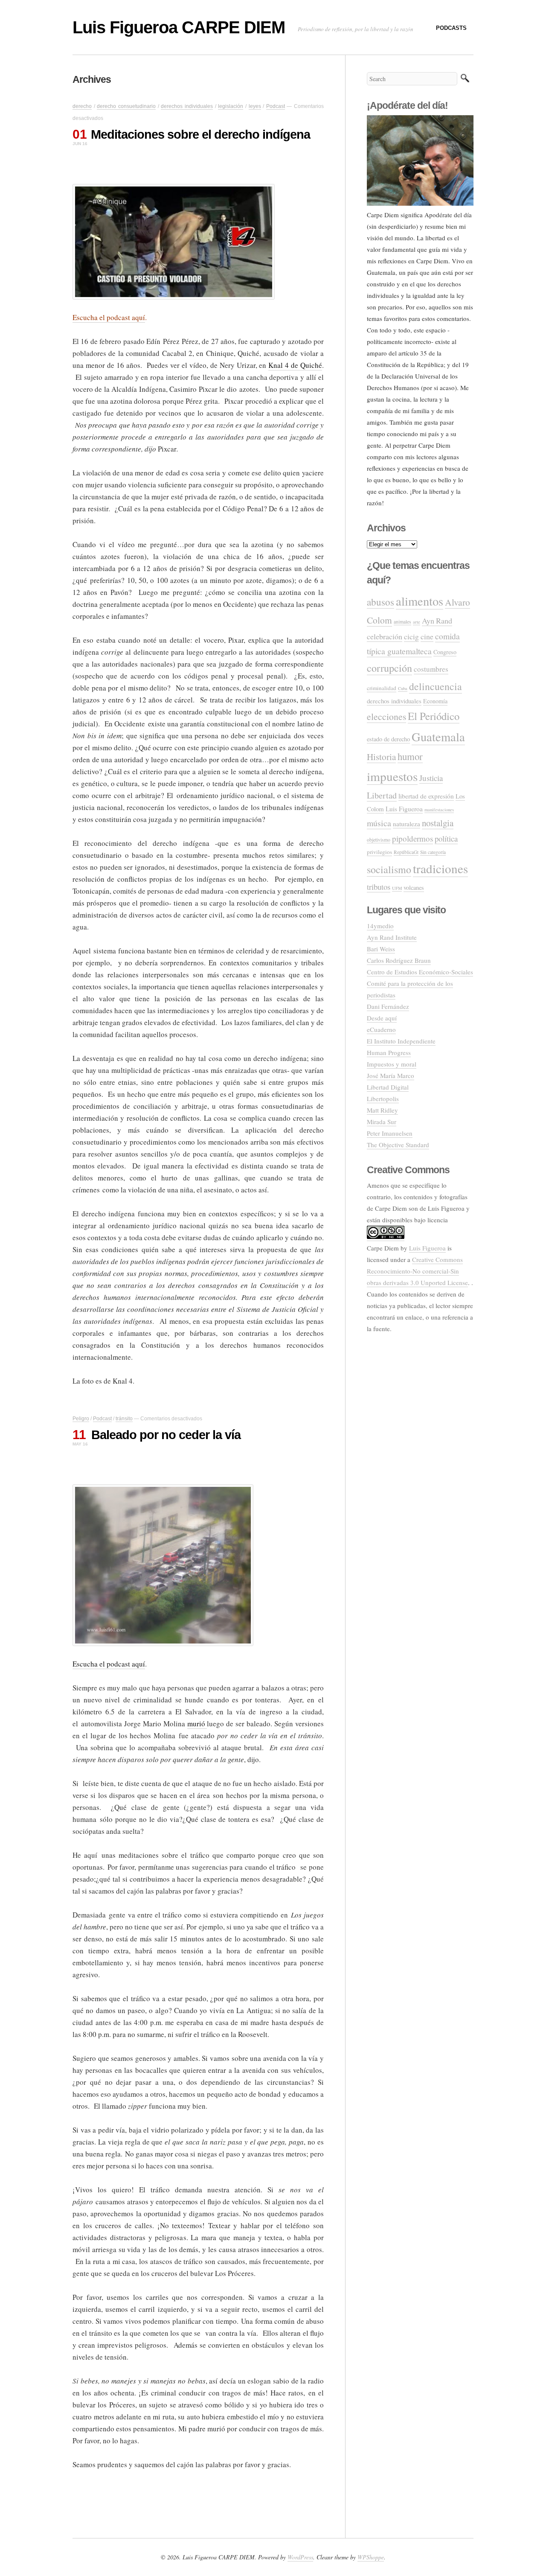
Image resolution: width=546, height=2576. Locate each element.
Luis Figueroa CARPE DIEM (179, 27)
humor (410, 756)
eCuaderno (381, 1029)
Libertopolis (383, 1099)
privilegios (379, 852)
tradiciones (440, 868)
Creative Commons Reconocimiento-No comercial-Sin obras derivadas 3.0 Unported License (417, 1271)
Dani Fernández (388, 1006)
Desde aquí (382, 1018)
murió (197, 1724)
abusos (380, 602)
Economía (435, 701)
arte (417, 622)
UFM (397, 888)
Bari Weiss (381, 949)
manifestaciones (439, 810)
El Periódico (434, 716)
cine (427, 636)
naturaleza (407, 824)
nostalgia (438, 823)
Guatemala (438, 737)
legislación (231, 106)
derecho (82, 106)
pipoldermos (412, 838)
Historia (381, 757)
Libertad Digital (388, 1087)
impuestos (392, 776)
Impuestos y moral (392, 1064)
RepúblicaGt (406, 852)
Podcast (276, 106)
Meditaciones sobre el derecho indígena (200, 134)
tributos (379, 887)
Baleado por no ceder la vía (166, 1435)
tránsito (124, 1419)
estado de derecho (388, 739)
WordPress (300, 2557)
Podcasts (451, 28)
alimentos (420, 601)
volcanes (414, 887)
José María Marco (391, 1075)
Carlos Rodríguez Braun (399, 960)
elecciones (386, 716)
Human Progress (389, 1052)
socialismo (389, 869)
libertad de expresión (426, 796)
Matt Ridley (382, 1110)
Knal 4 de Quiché (295, 365)
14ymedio (380, 926)
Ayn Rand (437, 621)
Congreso (445, 652)
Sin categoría (433, 852)
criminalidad (382, 688)
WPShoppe (371, 2557)
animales (402, 622)
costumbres (431, 669)
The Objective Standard (398, 1145)
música (379, 823)
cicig (411, 636)
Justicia (431, 778)
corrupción (389, 668)
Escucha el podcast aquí (109, 317)
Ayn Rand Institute (392, 937)
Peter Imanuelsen (390, 1133)
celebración (385, 636)
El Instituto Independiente (401, 1041)
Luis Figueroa (404, 809)
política (446, 838)
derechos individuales (187, 106)
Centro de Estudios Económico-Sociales (420, 972)
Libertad (382, 795)
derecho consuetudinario (126, 106)
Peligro (81, 1419)
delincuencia (436, 686)
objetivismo (379, 840)
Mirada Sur (382, 1122)
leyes (255, 106)
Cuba (403, 688)
